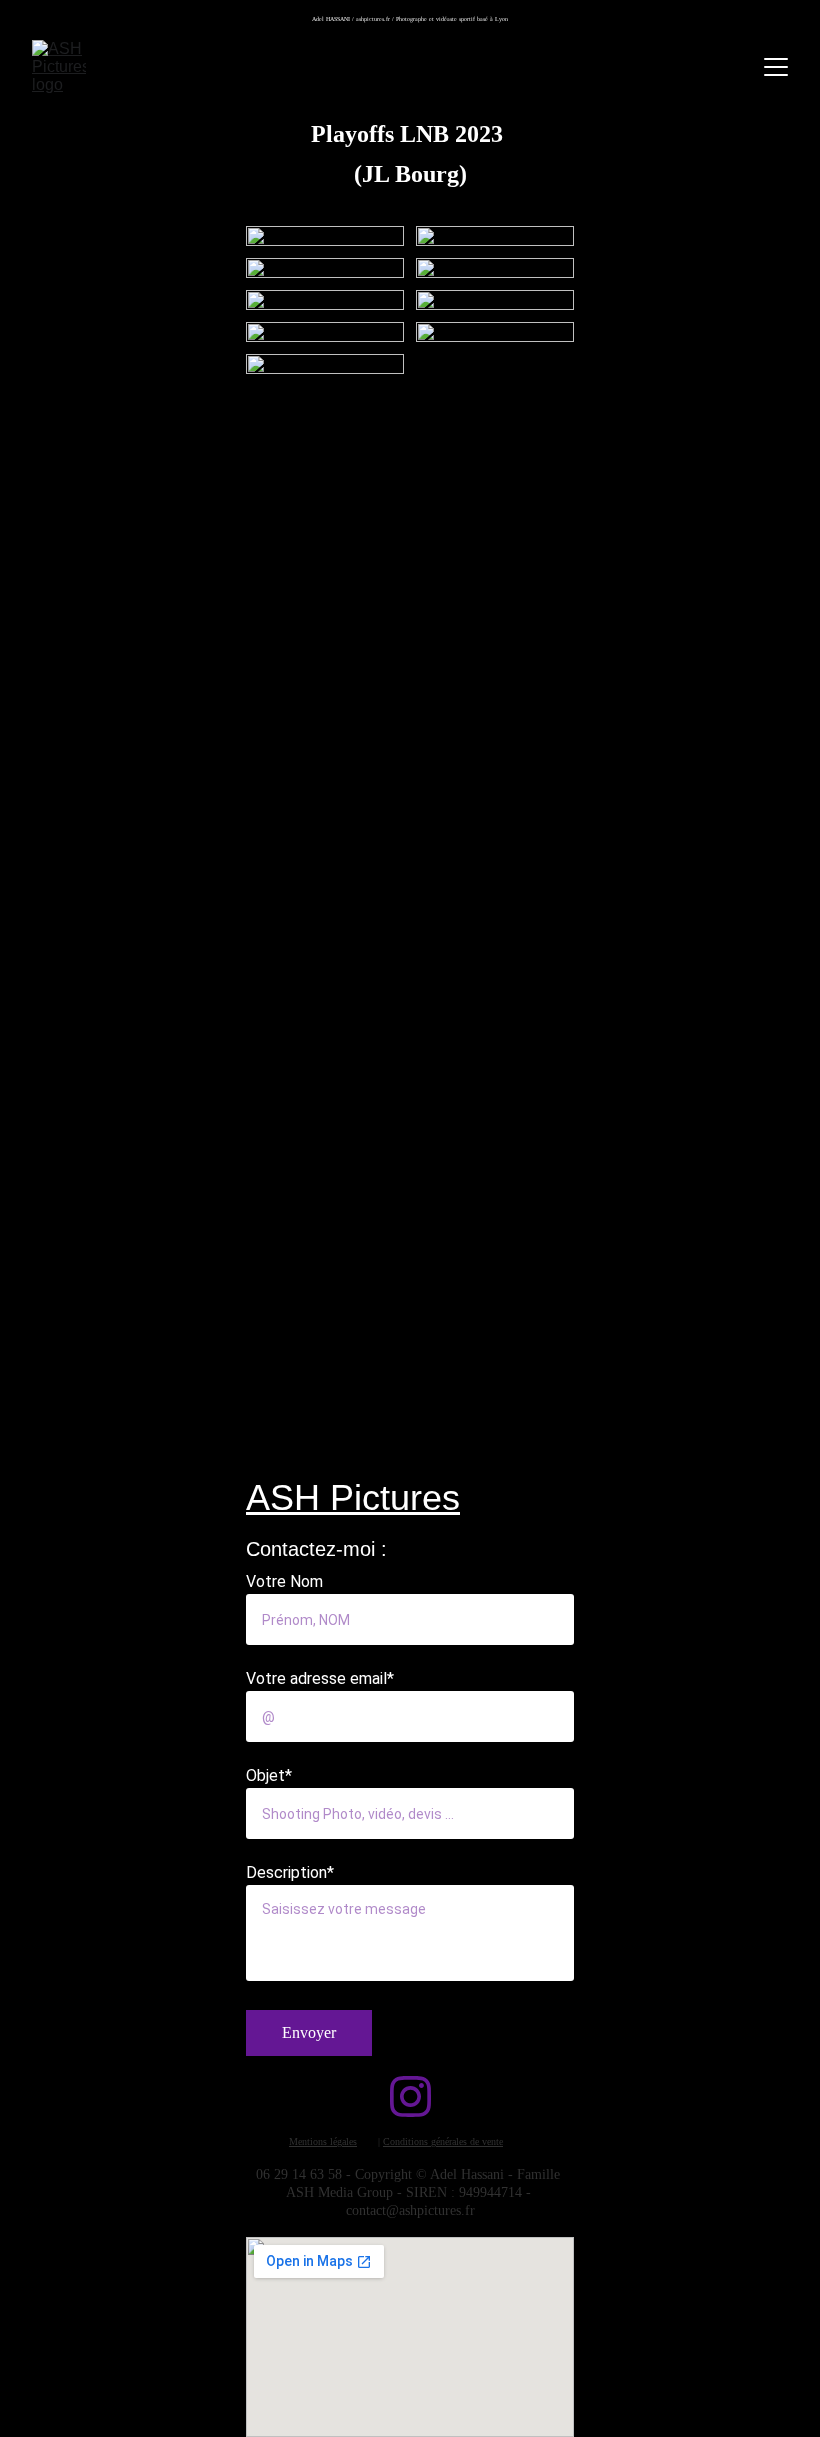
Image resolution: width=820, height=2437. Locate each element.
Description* (290, 1872)
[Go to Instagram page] (410, 2096)
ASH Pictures (353, 1497)
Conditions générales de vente (443, 2141)
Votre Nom (284, 1581)
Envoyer (309, 2032)
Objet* (269, 1775)
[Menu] (776, 67)
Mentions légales (323, 2141)
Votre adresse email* (320, 1678)
